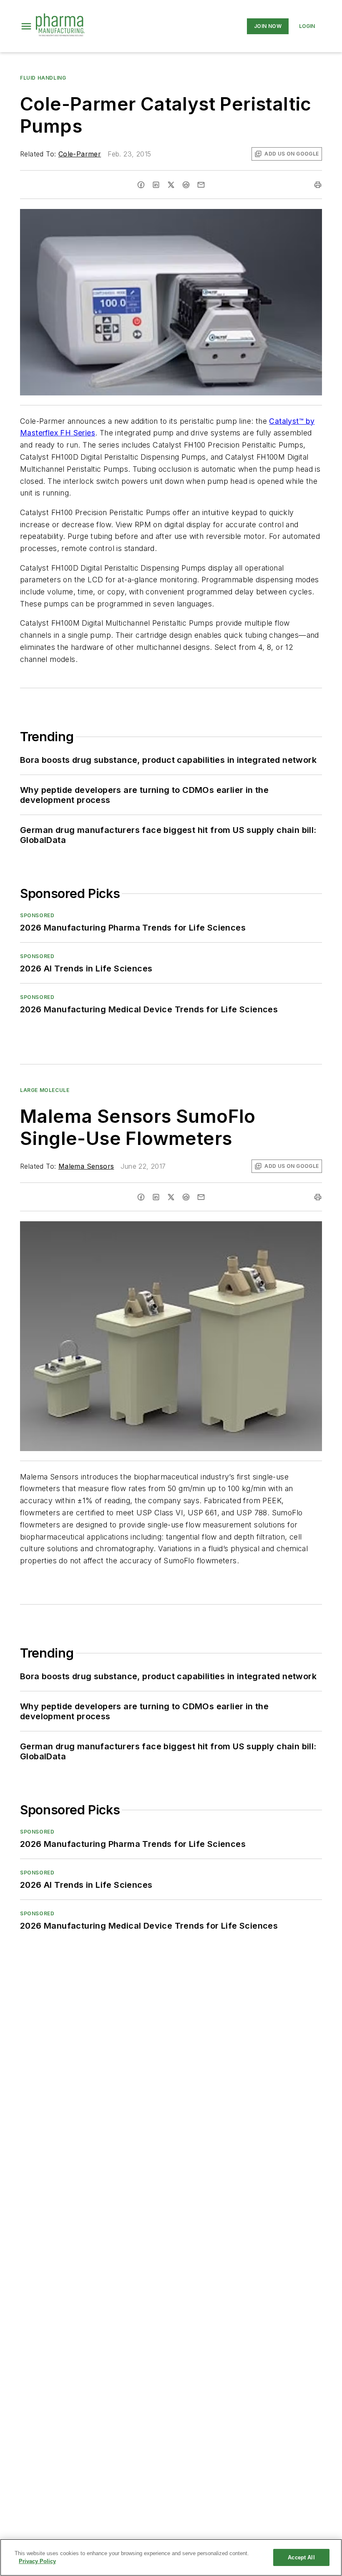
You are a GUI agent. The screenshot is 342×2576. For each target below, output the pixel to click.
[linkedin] (156, 185)
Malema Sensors (86, 1166)
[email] (201, 185)
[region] (171, 2557)
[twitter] (171, 185)
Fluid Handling (43, 78)
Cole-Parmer (80, 154)
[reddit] (186, 185)
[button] (26, 26)
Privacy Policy (37, 2561)
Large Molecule (45, 1090)
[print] (318, 185)
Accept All (301, 2557)
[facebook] (141, 185)
